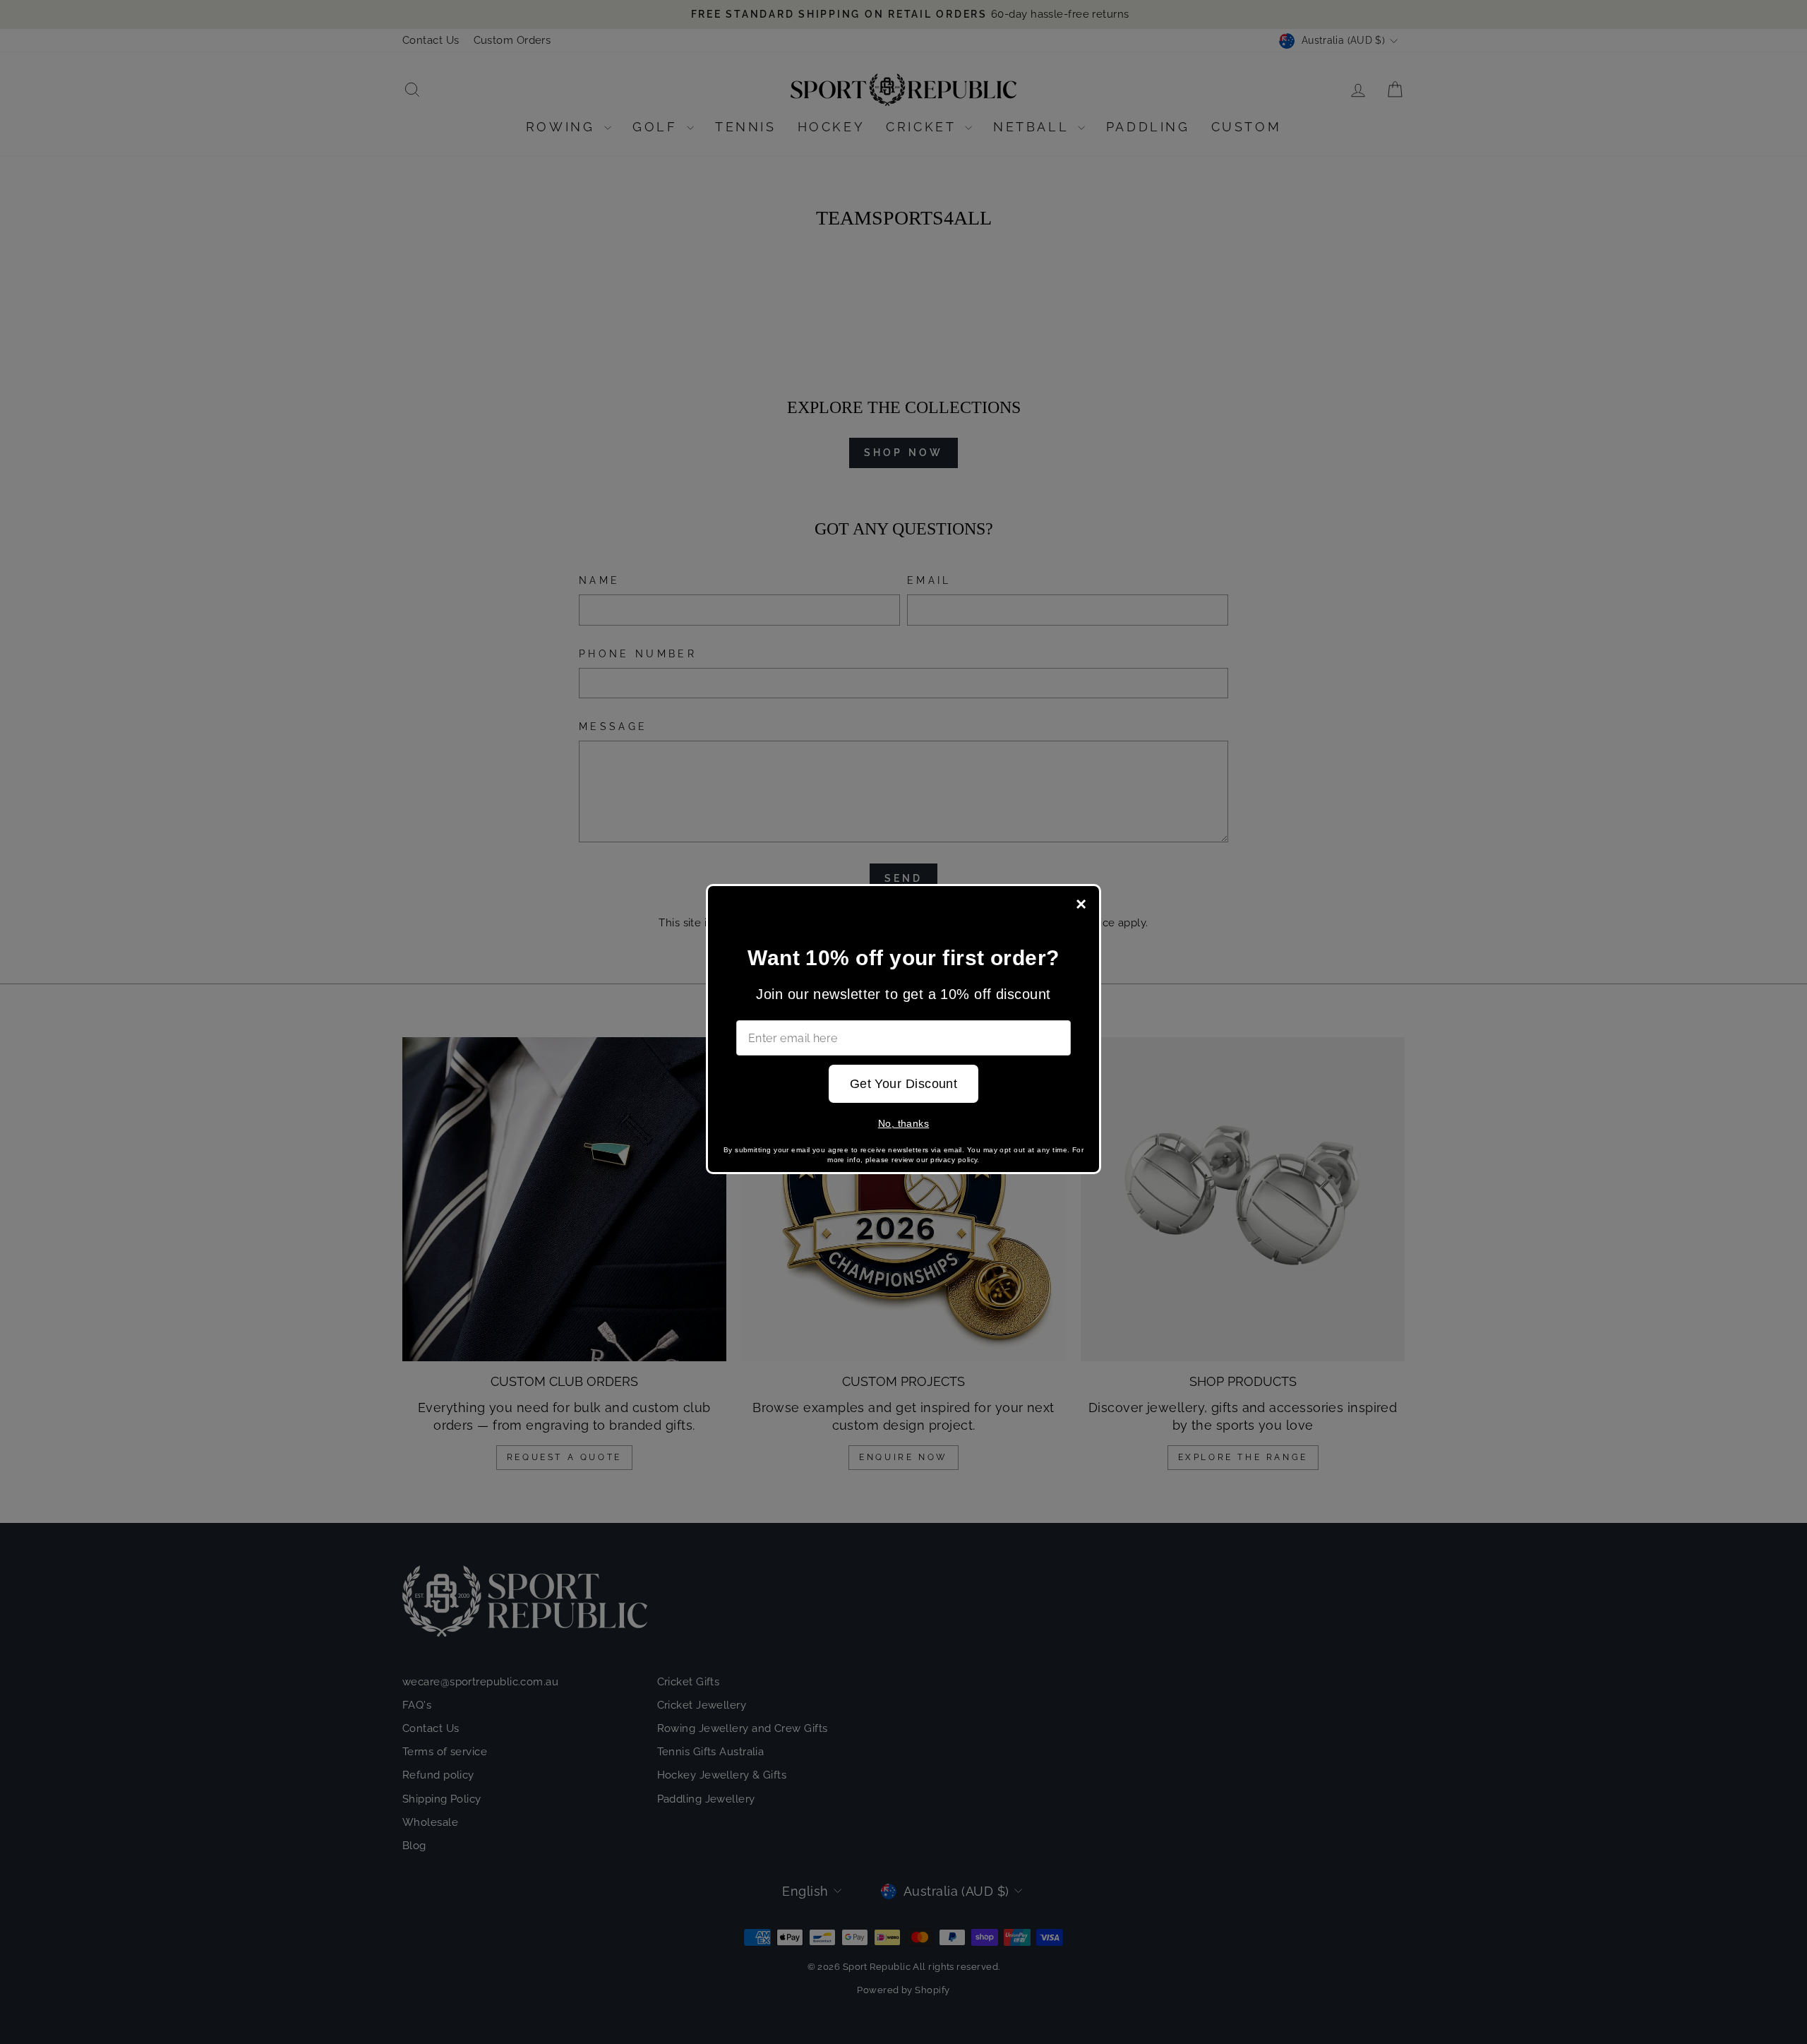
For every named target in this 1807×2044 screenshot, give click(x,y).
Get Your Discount (904, 1084)
